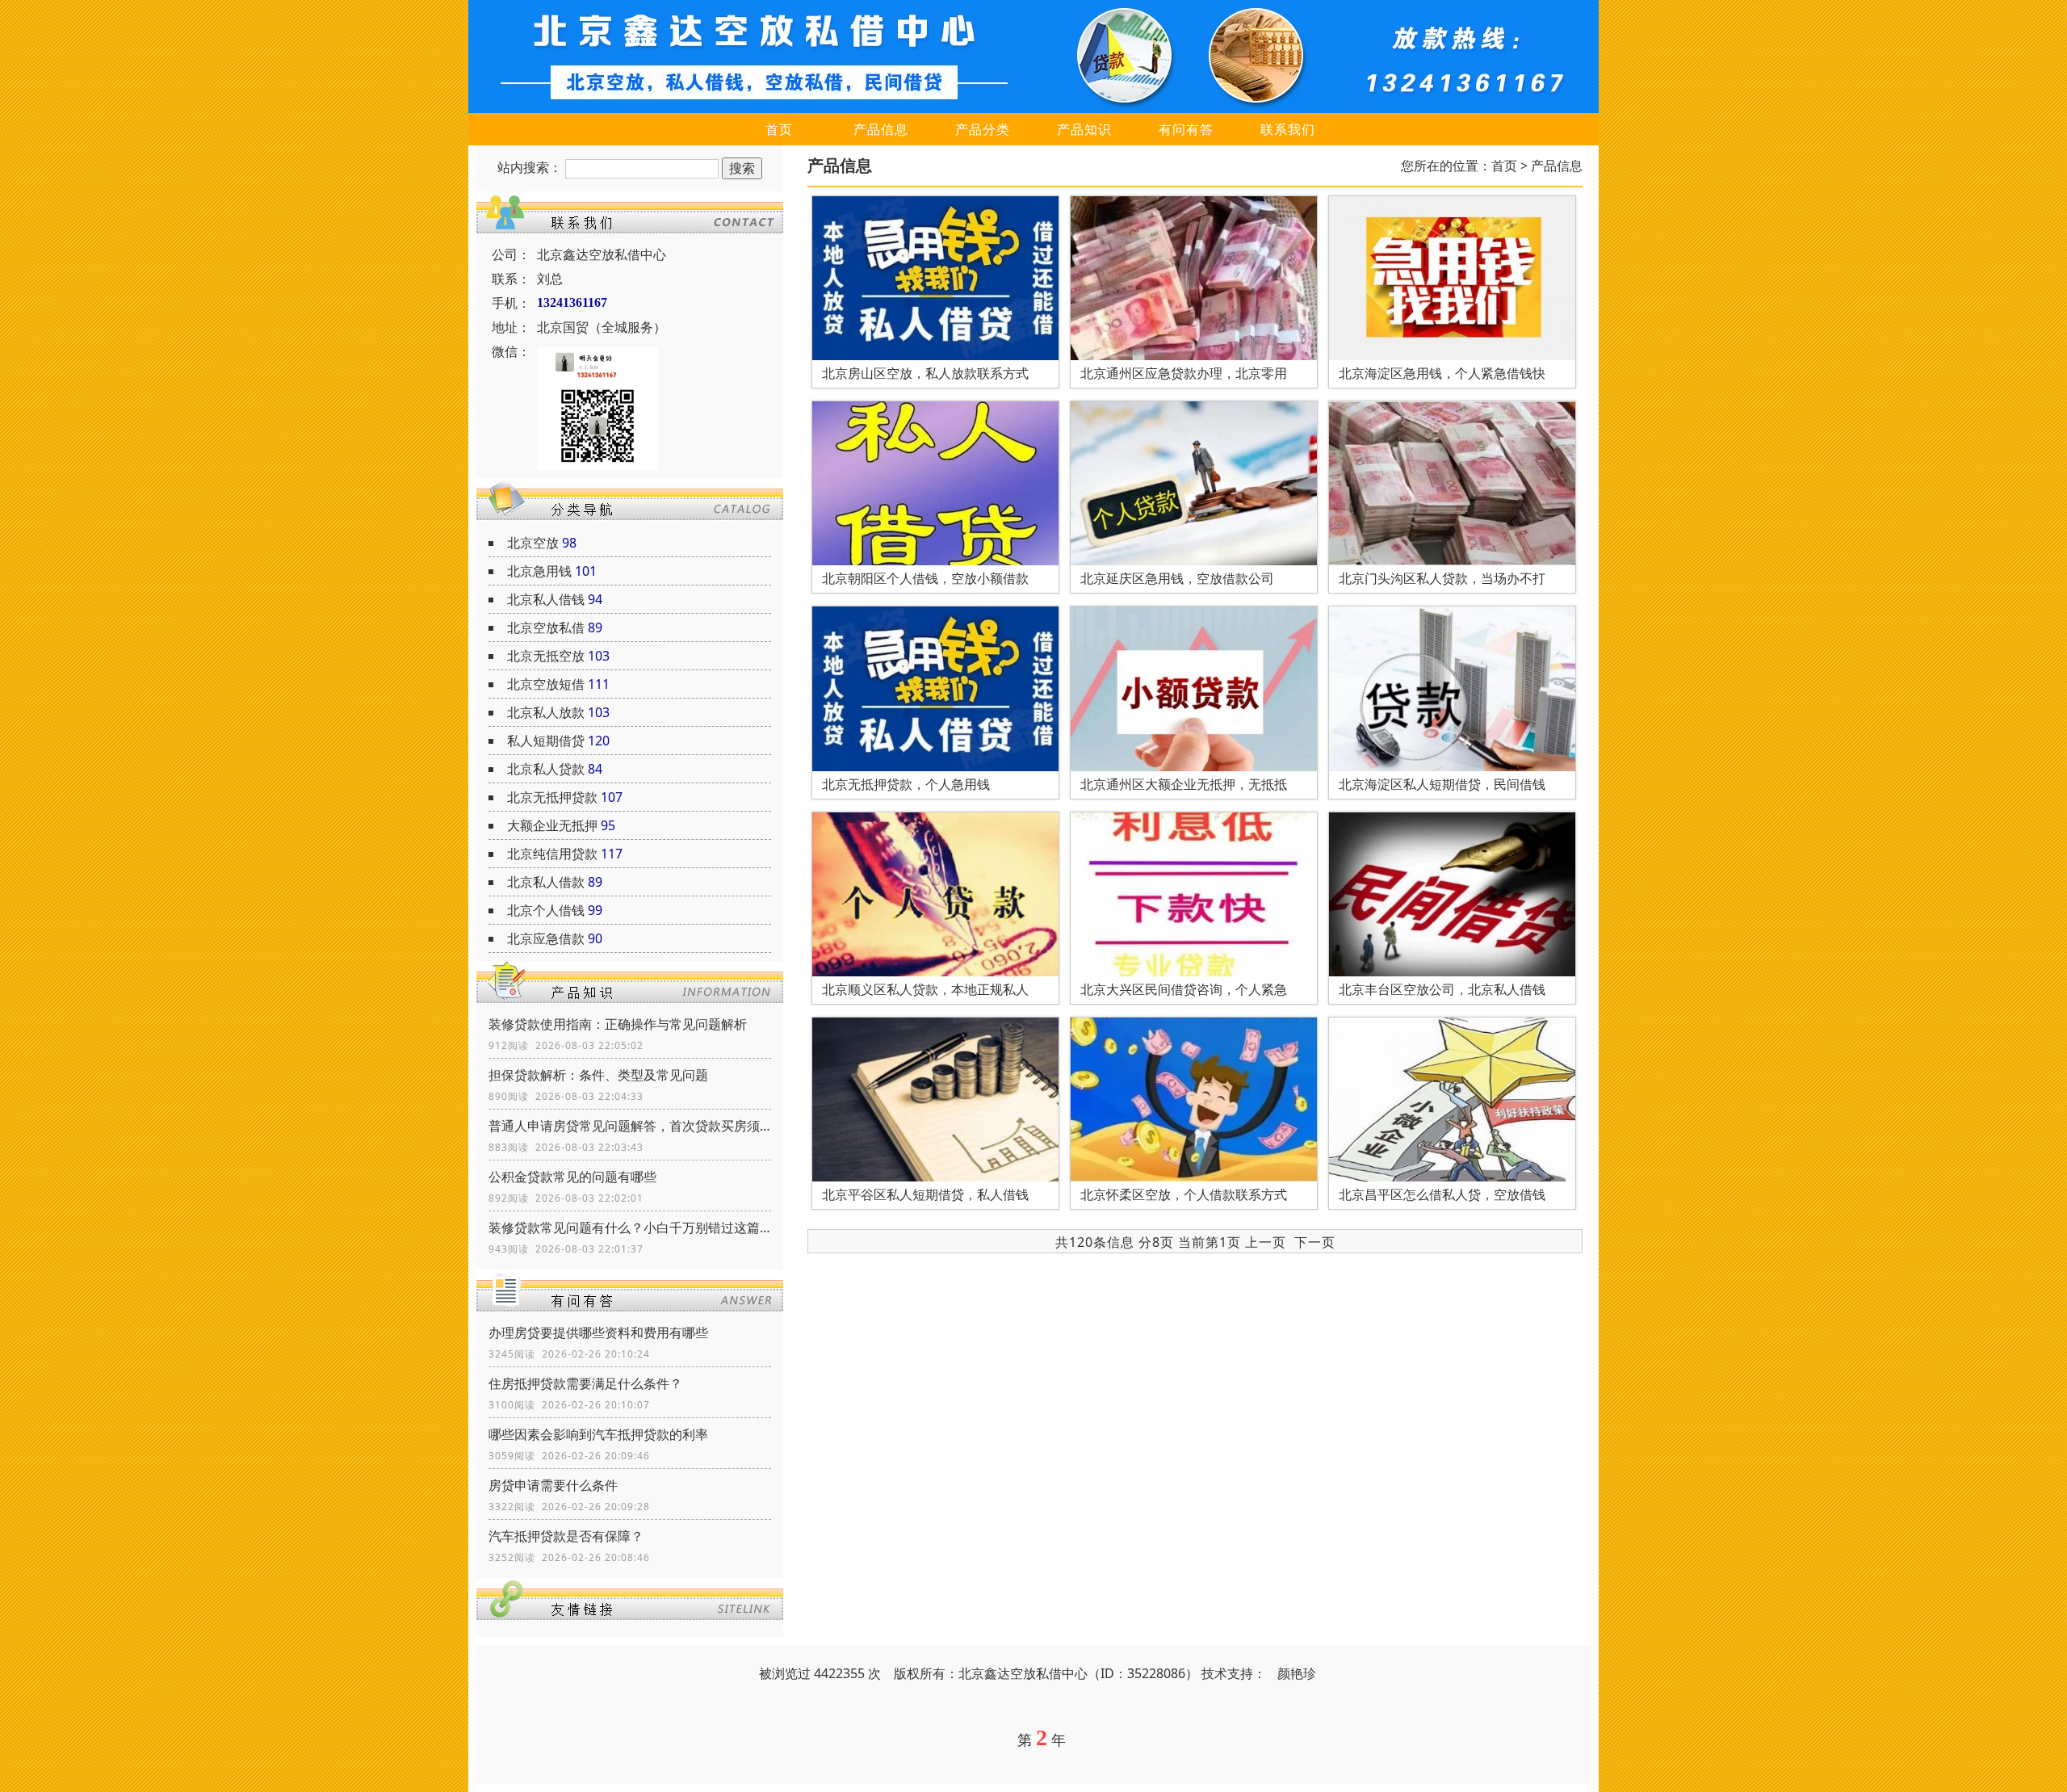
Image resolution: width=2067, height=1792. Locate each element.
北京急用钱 (539, 571)
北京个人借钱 (546, 910)
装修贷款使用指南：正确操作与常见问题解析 (618, 1024)
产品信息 (881, 129)
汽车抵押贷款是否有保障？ (566, 1536)
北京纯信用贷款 (552, 854)
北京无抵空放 (546, 656)
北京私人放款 (546, 712)
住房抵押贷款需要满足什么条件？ (585, 1383)
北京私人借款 (546, 882)
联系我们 (1288, 129)
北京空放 (533, 543)
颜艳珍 (1297, 1673)
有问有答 (1186, 129)
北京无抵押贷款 (552, 797)
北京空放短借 (546, 684)
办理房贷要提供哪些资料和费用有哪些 (598, 1332)
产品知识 (1084, 129)
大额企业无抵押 (552, 825)
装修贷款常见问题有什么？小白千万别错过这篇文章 (630, 1228)
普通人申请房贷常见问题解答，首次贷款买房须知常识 (630, 1126)
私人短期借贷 (546, 741)
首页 (779, 129)
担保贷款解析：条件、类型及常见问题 (598, 1075)
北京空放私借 (546, 627)
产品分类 (983, 129)
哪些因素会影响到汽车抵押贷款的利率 (598, 1434)
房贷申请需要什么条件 (553, 1485)
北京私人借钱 (546, 599)
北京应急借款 (546, 938)
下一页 (1315, 1242)
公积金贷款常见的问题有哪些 (572, 1177)
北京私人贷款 (546, 769)
